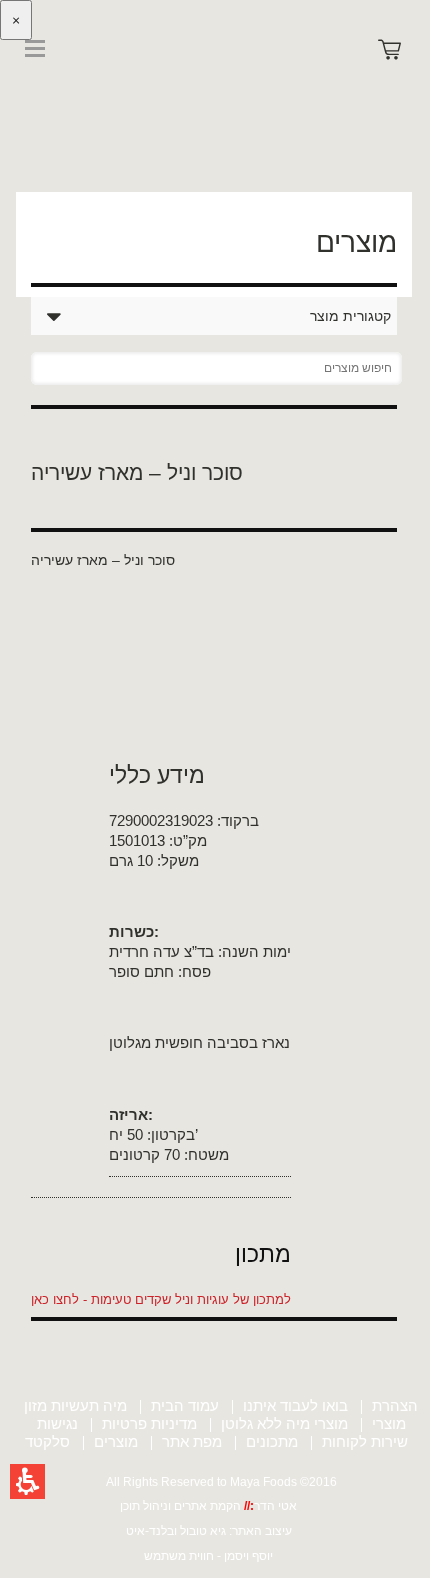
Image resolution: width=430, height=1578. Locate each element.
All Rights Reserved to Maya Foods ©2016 (221, 1482)
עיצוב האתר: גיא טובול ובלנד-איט (209, 1531)
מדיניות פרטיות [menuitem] (149, 1423)
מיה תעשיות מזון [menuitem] (75, 1405)
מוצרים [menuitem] (116, 1441)
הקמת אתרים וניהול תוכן (182, 1506)
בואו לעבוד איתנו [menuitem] (295, 1405)
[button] (27, 1481)
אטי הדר (275, 1506)
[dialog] (215, 126)
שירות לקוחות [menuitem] (365, 1441)
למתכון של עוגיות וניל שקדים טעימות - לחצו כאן (161, 1299)
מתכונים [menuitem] (272, 1441)
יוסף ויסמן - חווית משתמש (208, 1556)
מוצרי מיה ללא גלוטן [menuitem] (284, 1423)
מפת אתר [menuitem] (192, 1441)
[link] (60, 88)
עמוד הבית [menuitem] (185, 1405)
